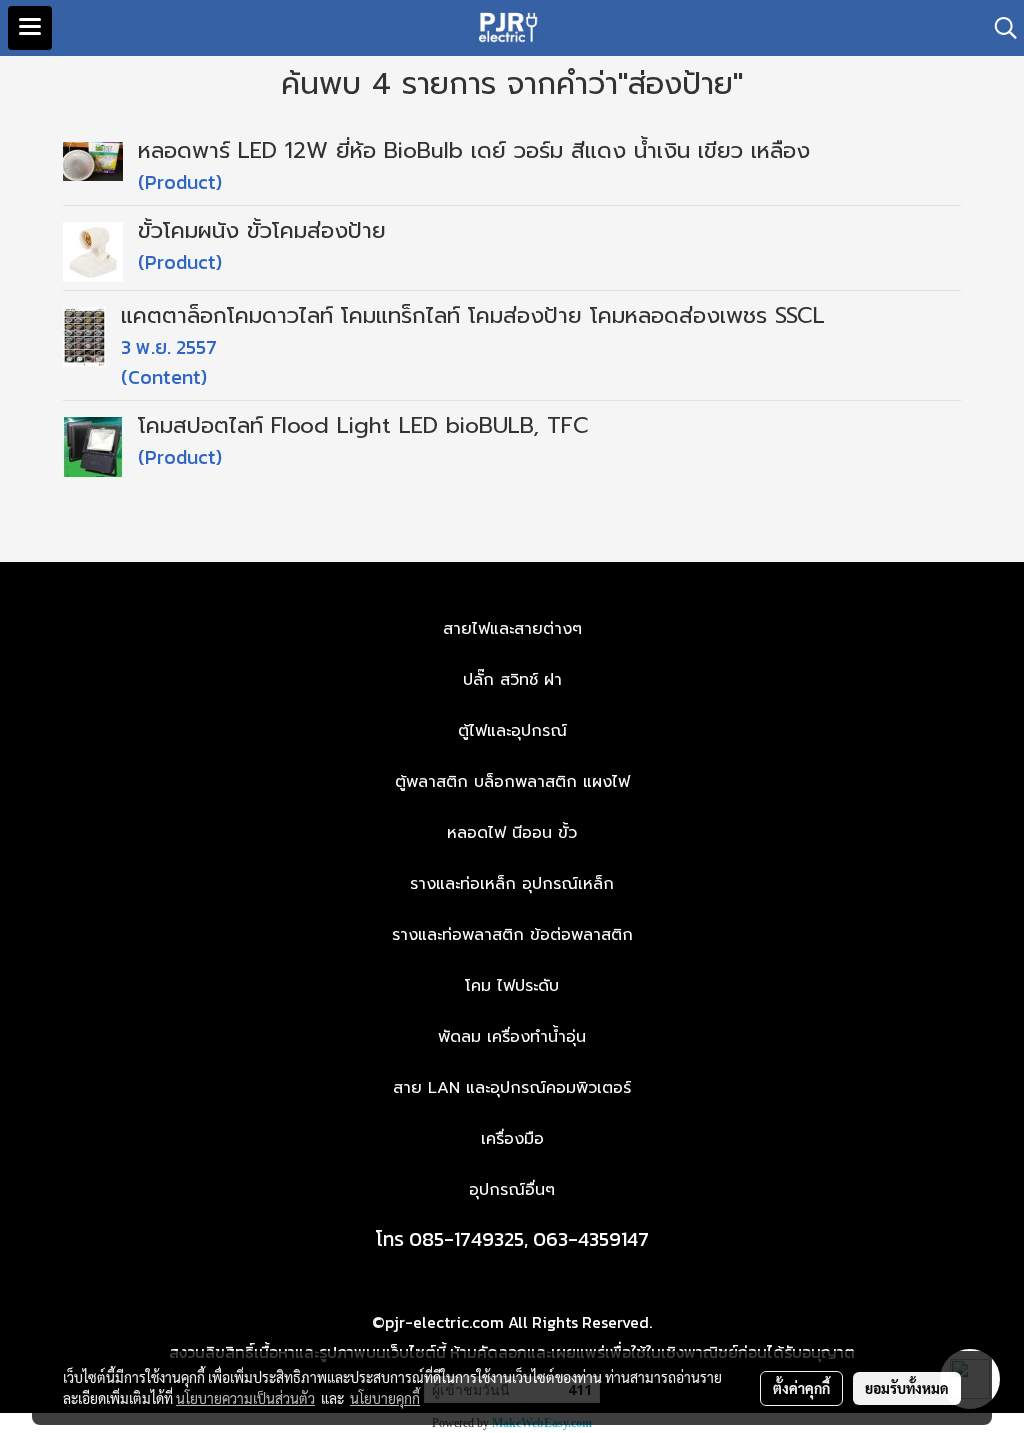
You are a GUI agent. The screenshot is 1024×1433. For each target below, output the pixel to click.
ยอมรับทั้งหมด (907, 1388)
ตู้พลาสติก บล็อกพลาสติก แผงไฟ (512, 782)
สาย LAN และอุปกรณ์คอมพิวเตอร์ (512, 1088)
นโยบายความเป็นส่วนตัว (245, 1398)
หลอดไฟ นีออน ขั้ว (512, 833)
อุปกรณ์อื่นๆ (512, 1190)
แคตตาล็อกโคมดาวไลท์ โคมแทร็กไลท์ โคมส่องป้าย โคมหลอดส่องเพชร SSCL (473, 315)
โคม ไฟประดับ (512, 986)
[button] (999, 28)
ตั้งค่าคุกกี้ (801, 1388)
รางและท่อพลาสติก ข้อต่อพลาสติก (512, 935)
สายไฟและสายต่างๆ (512, 629)
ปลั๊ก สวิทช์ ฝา (512, 680)
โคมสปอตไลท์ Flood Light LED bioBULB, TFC (363, 425)
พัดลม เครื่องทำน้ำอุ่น (512, 1037)
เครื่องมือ (512, 1139)
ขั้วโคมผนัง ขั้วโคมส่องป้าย (262, 230)
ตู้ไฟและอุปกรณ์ (512, 731)
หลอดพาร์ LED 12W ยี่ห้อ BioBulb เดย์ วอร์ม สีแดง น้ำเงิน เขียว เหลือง (474, 150)
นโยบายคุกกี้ (385, 1398)
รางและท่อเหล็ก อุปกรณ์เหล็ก (512, 884)
